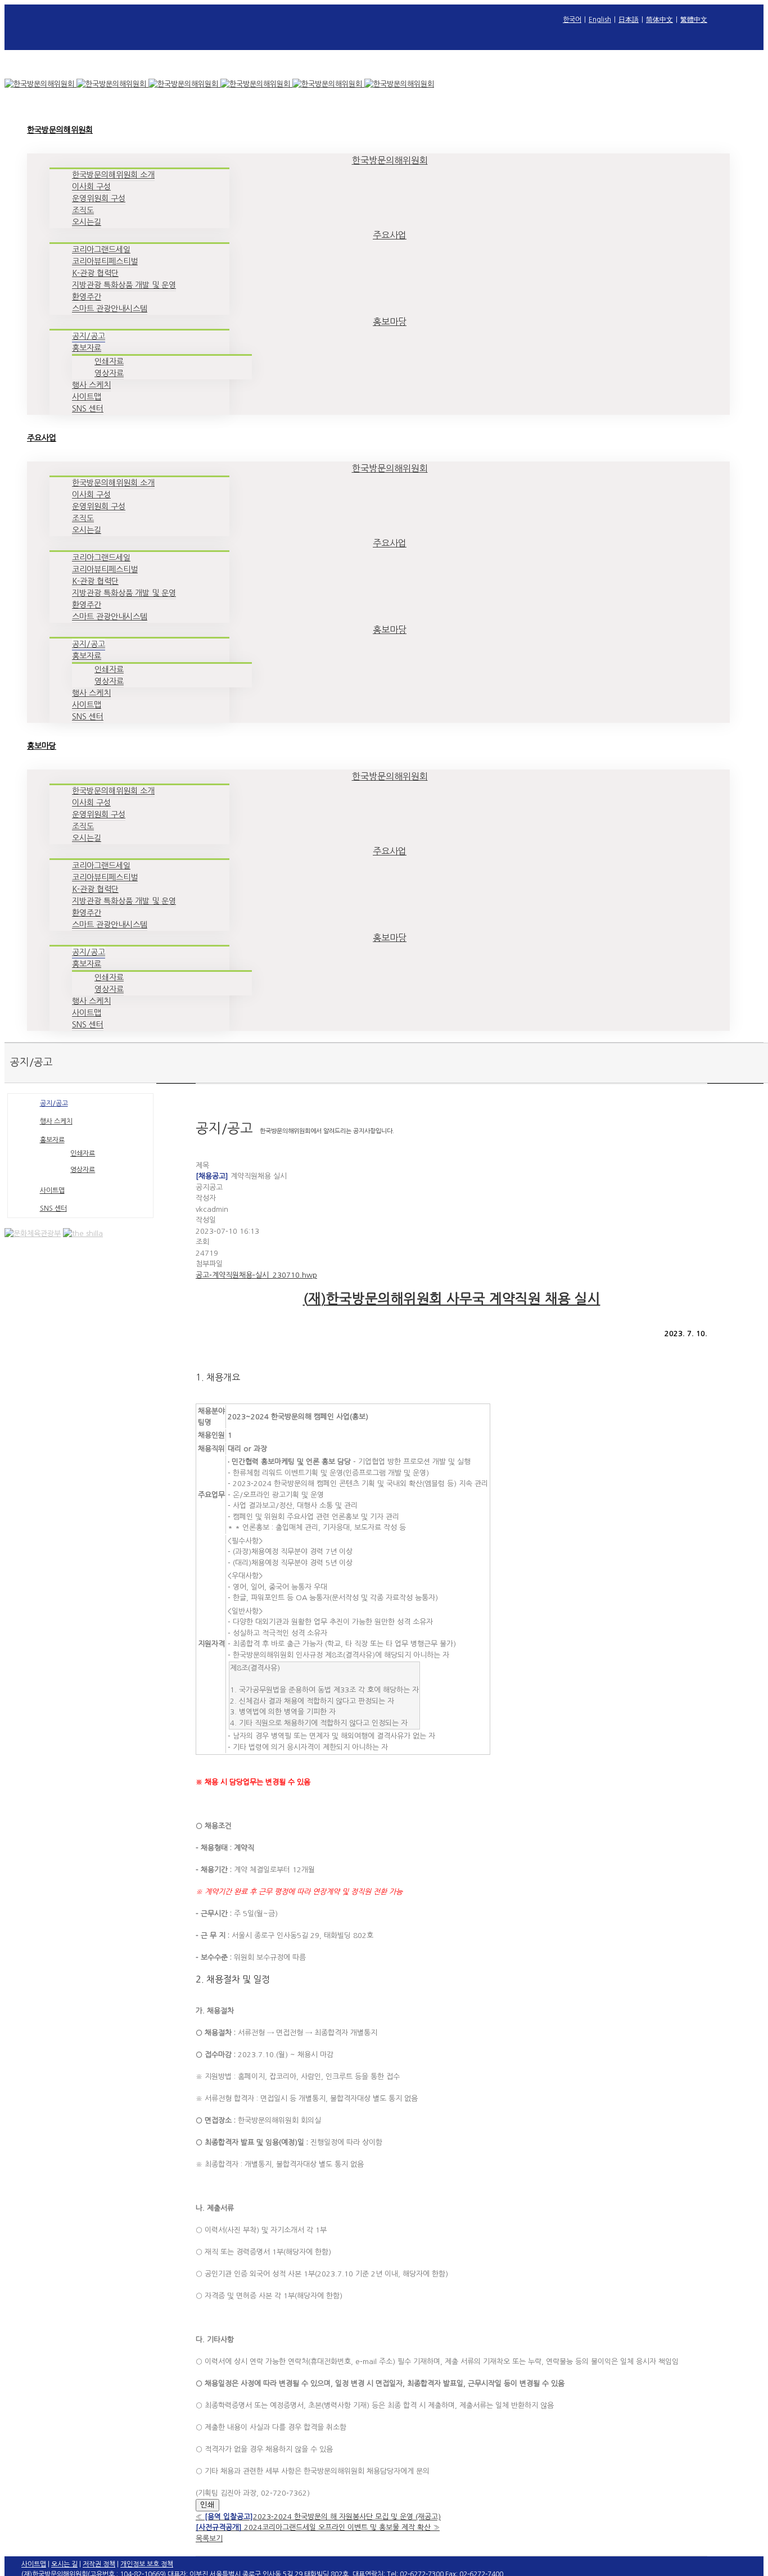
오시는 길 (64, 2564)
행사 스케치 (56, 1121)
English (600, 20)
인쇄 (207, 2505)
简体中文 (659, 20)
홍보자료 (52, 1140)
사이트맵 (52, 1190)
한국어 (572, 20)
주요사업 (390, 235)
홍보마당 (390, 322)
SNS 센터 (53, 1208)
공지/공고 (54, 1103)
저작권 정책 (99, 2564)
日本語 (629, 20)
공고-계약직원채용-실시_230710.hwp (256, 1275)
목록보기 (209, 2539)
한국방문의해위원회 (390, 160)
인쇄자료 (83, 1153)
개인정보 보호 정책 (147, 2564)
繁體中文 (694, 20)
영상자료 (83, 1170)
